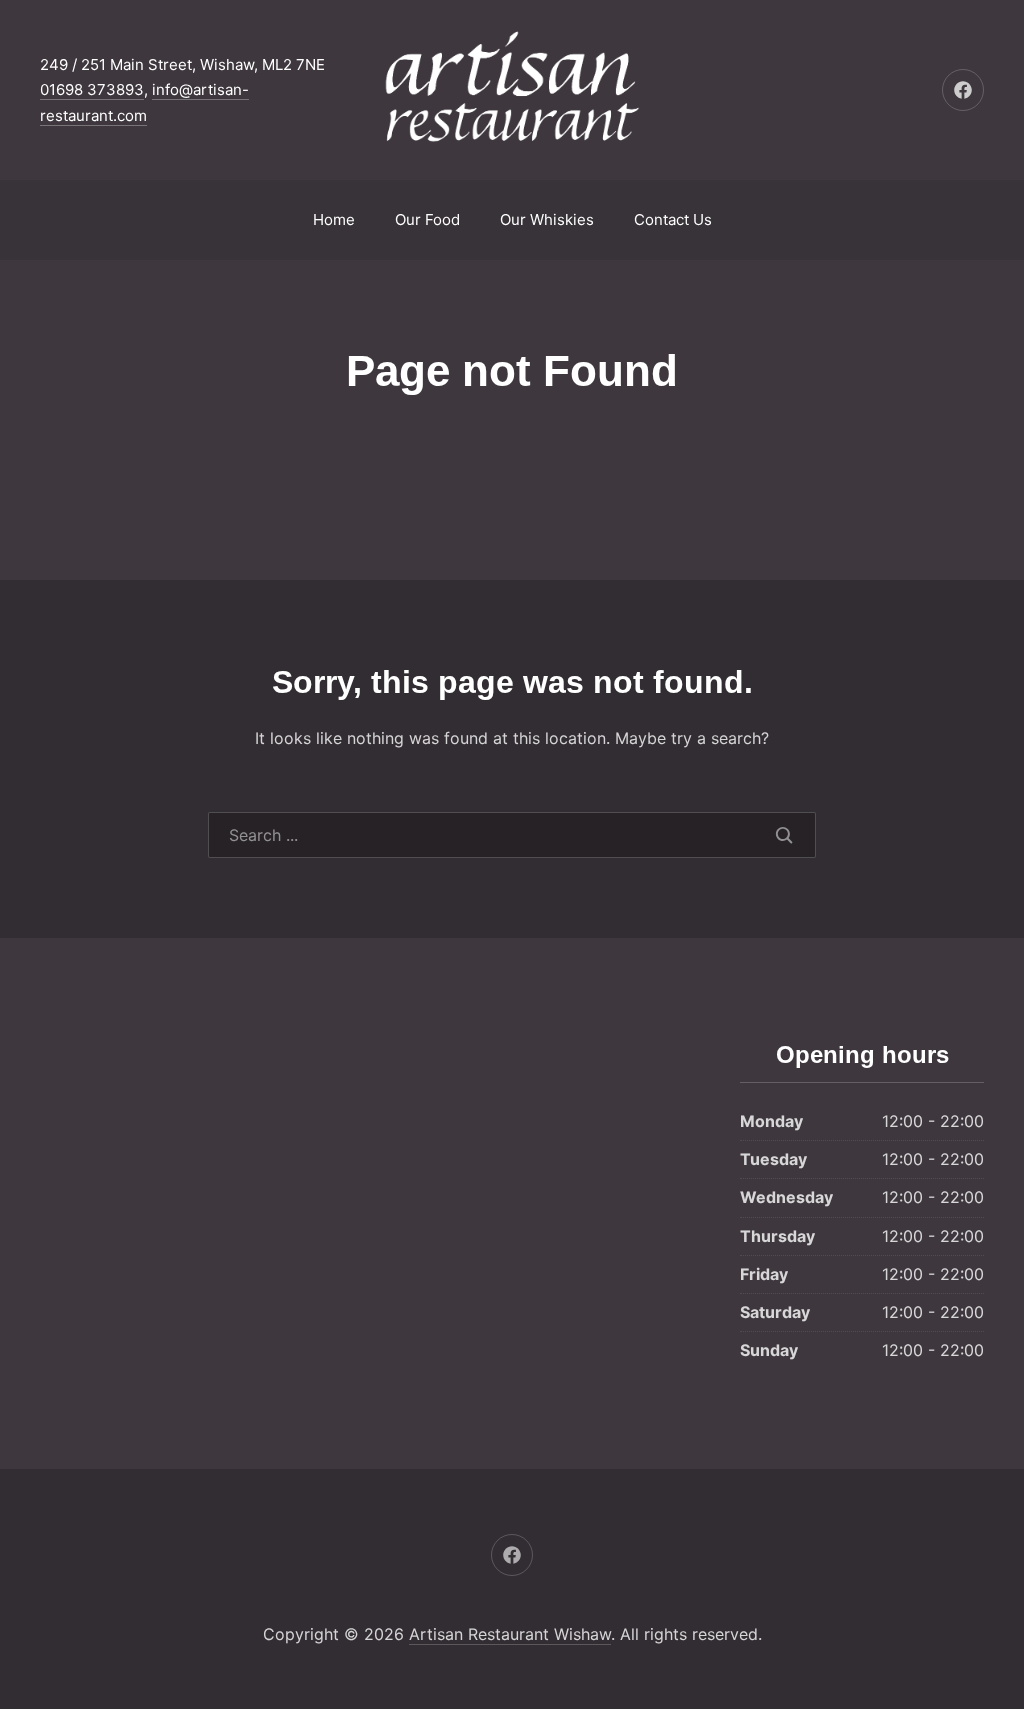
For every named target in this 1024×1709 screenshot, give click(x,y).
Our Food (427, 219)
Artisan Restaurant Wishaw (510, 1634)
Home (334, 219)
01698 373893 (92, 89)
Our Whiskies (547, 219)
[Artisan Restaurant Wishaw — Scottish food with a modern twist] (512, 90)
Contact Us (673, 219)
